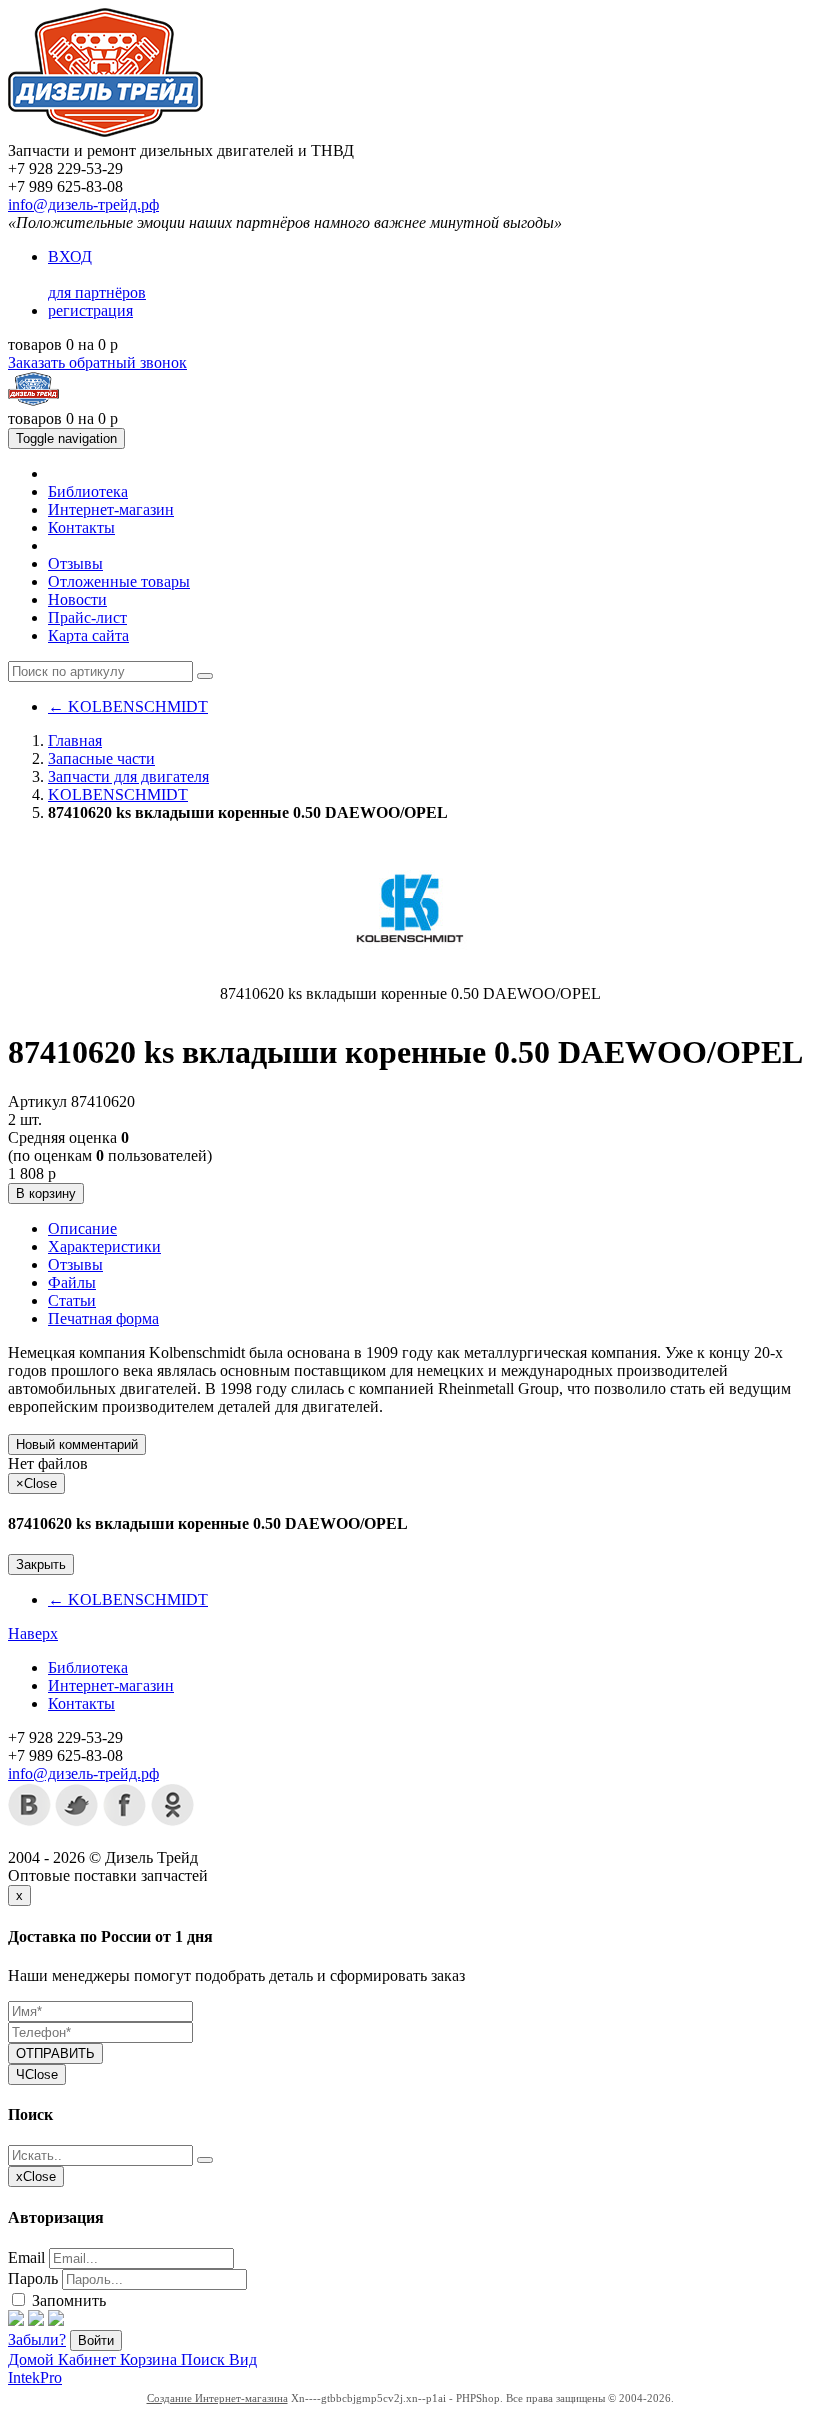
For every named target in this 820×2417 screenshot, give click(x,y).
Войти (96, 2340)
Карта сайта (88, 635)
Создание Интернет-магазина (217, 2398)
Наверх (33, 1633)
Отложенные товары (119, 581)
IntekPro (35, 2377)
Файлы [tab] (72, 1282)
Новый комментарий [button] (77, 1444)
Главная (75, 740)
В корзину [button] (46, 1193)
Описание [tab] (82, 1228)
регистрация (90, 310)
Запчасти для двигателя (128, 776)
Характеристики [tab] (104, 1246)
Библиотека (88, 491)
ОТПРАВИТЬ (55, 2053)
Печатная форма (103, 1318)
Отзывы (75, 563)
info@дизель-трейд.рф (83, 204)
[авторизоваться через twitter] (36, 2320)
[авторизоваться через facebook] (16, 2320)
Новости (77, 599)
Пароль (33, 2278)
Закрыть (41, 1564)
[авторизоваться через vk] (56, 2320)
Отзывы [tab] (75, 1264)
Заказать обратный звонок (97, 362)
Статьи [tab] (72, 1300)
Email (26, 2257)
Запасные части (101, 758)
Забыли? (37, 2339)
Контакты (81, 527)
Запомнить (67, 2300)
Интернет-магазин (111, 509)
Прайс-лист (87, 617)
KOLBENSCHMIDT (128, 706)
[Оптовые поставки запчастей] (105, 132)
